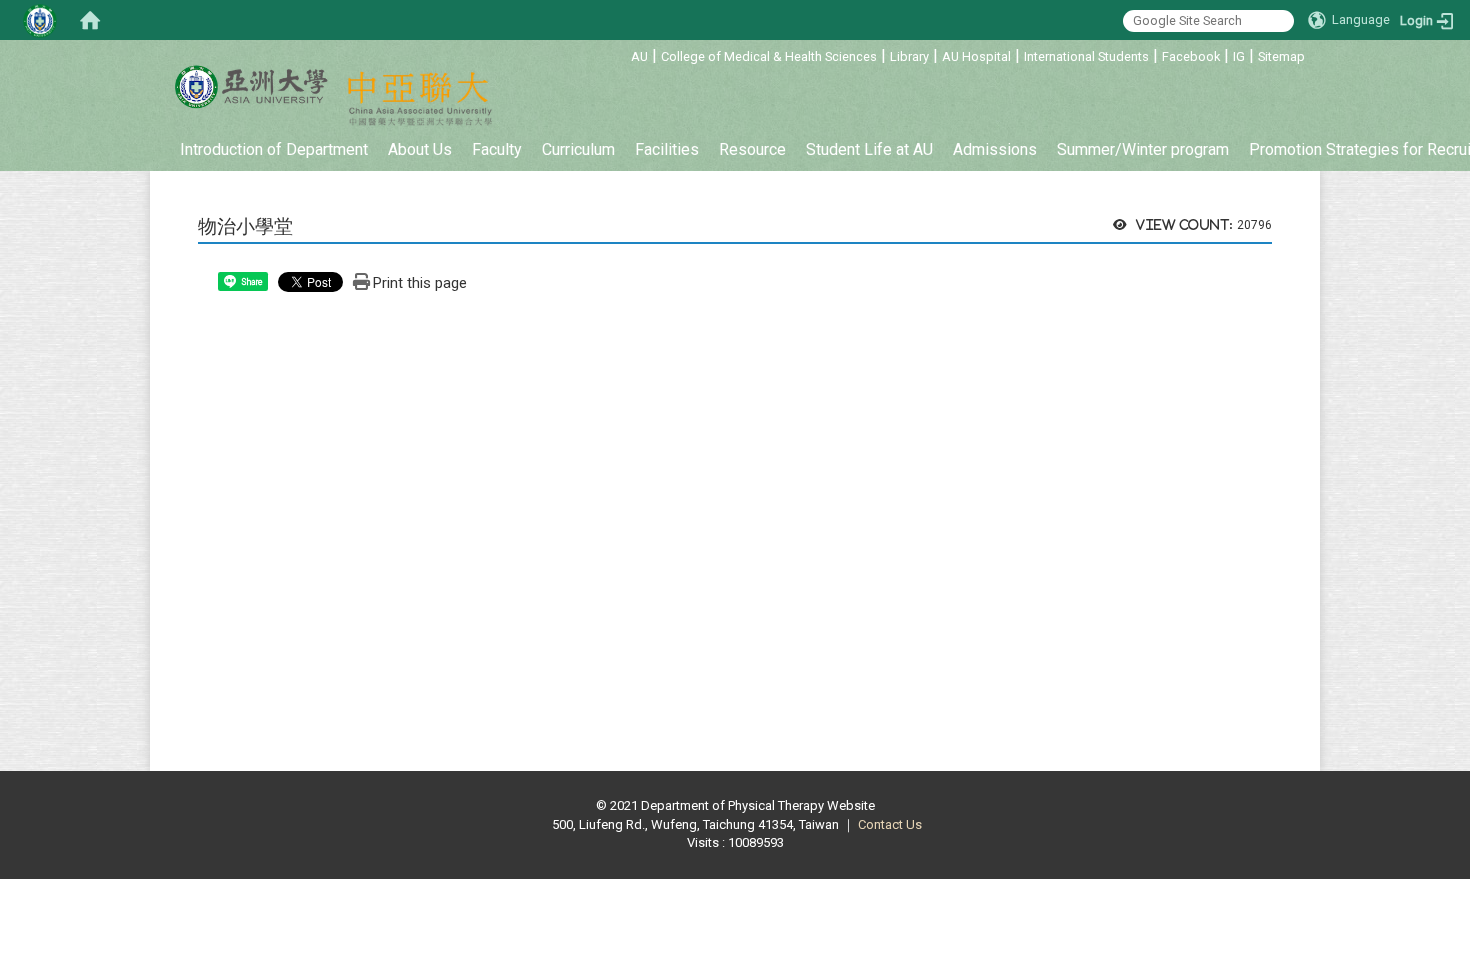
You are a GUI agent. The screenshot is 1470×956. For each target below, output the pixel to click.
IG (1239, 56)
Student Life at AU (869, 149)
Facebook (1191, 56)
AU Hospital (976, 56)
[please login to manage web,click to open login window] (40, 20)
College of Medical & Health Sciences (769, 56)
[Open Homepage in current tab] (90, 20)
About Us (420, 149)
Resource (752, 149)
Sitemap (1281, 56)
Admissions (995, 149)
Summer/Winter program (1143, 149)
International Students (1086, 56)
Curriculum (578, 149)
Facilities (667, 149)
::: (620, 53)
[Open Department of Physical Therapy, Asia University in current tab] (250, 87)
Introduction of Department (274, 149)
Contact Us (890, 824)
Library (909, 56)
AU (639, 56)
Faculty (497, 149)
